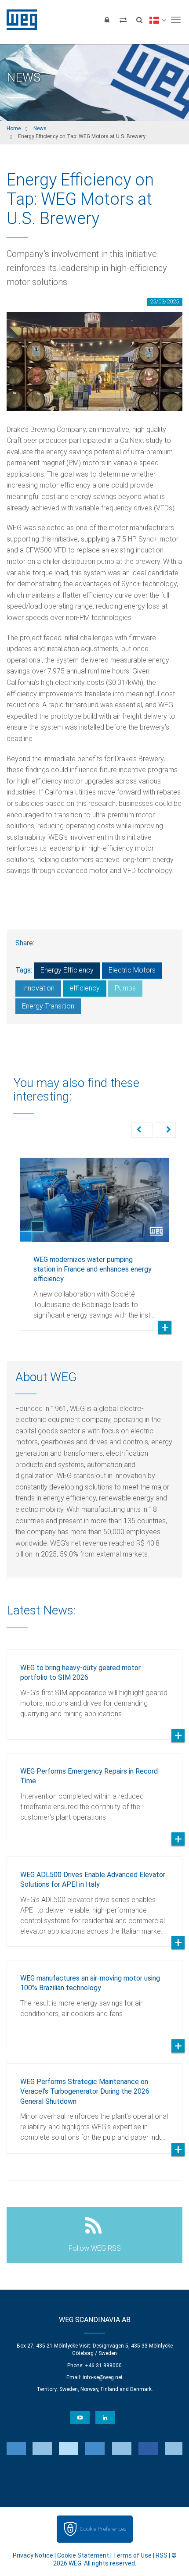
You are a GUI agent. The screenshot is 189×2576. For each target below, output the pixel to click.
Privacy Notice (33, 2555)
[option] (94, 1238)
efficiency (85, 988)
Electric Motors (132, 970)
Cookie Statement (83, 2555)
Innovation (38, 988)
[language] (158, 20)
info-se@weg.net (103, 2377)
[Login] (107, 20)
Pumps (125, 988)
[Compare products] (123, 20)
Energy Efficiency (67, 970)
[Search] (139, 20)
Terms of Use (132, 2555)
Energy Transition (48, 1006)
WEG (19, 20)
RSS (162, 2555)
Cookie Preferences (103, 2529)
